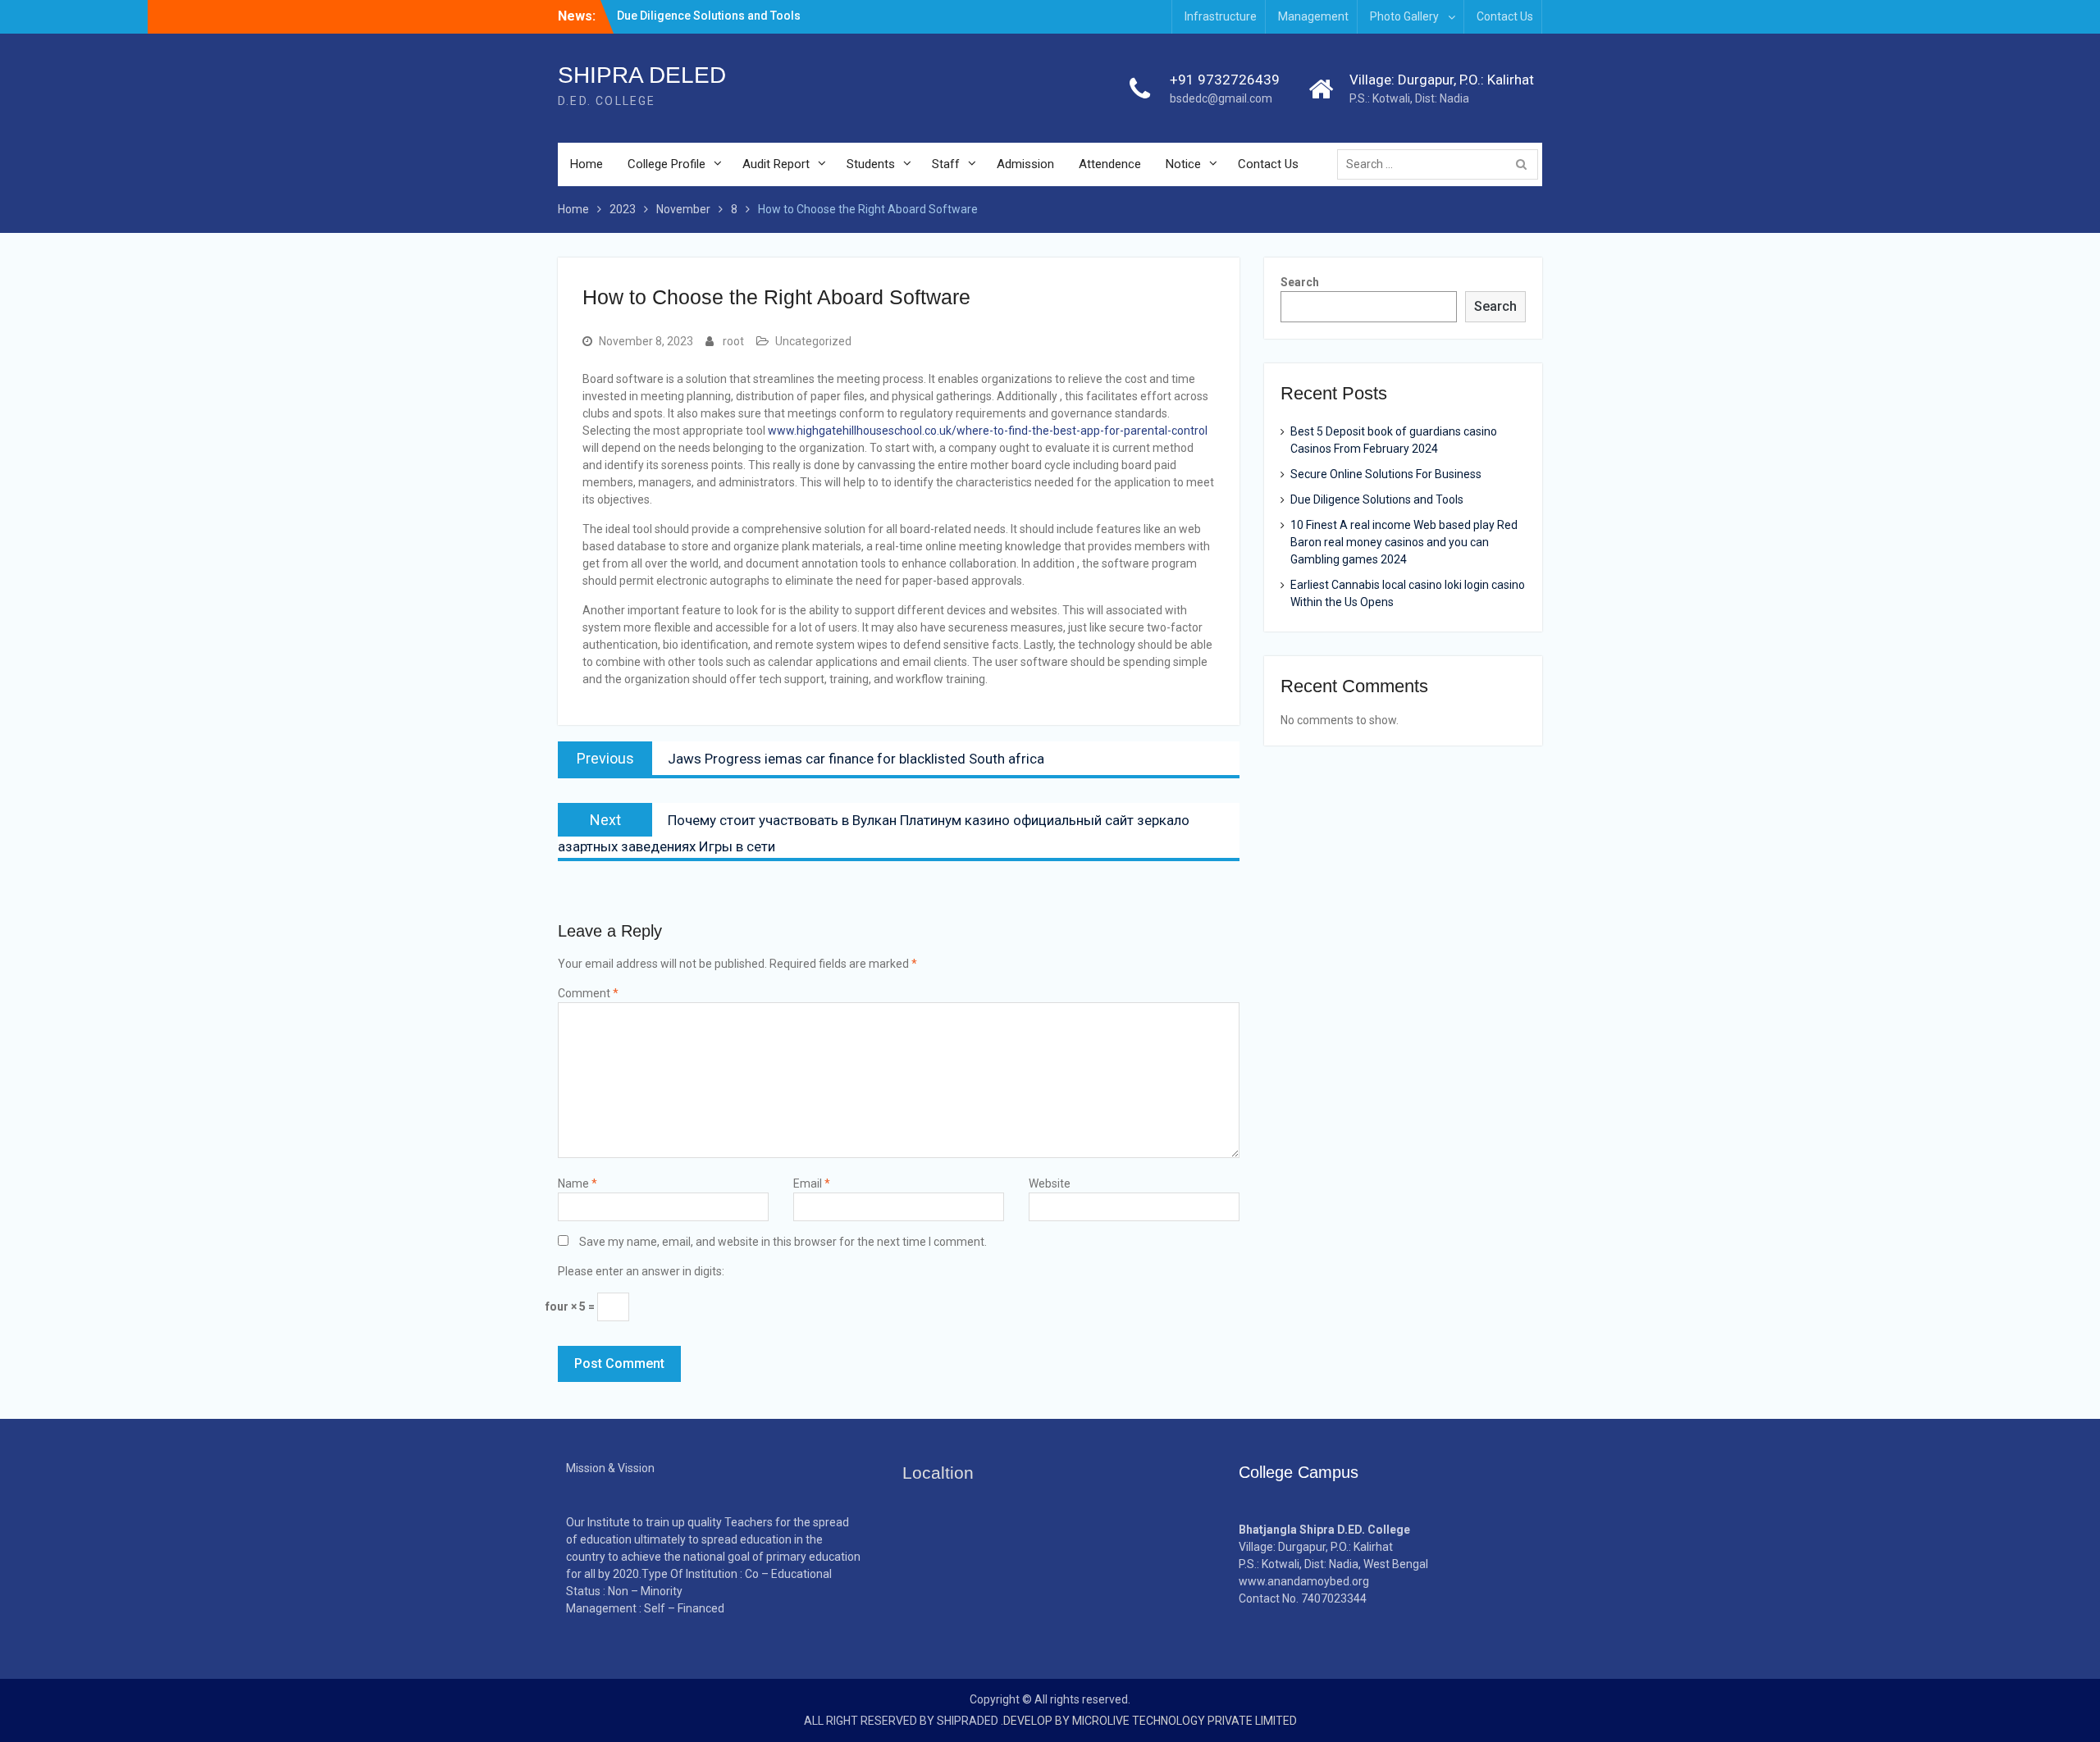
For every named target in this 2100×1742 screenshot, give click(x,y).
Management (1313, 16)
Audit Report (776, 164)
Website (1050, 1183)
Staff (946, 164)
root (733, 341)
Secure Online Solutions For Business (1386, 474)
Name (577, 1183)
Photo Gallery (1404, 16)
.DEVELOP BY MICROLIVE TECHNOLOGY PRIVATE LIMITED (1149, 1721)
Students (871, 164)
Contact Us (1505, 16)
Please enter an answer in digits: (641, 1271)
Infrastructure (1221, 16)
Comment (588, 993)
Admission (1025, 164)
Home (587, 164)
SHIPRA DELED (642, 75)
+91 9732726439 (1225, 80)
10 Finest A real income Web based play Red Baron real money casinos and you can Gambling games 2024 (1404, 542)
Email (812, 1183)
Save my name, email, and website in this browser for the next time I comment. (783, 1242)
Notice (1183, 164)
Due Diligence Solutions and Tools (709, 16)
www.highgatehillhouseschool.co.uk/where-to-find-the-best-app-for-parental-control (988, 431)
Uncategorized (813, 341)
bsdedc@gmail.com (1221, 98)
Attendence (1110, 164)
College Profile (667, 164)
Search (1300, 282)
